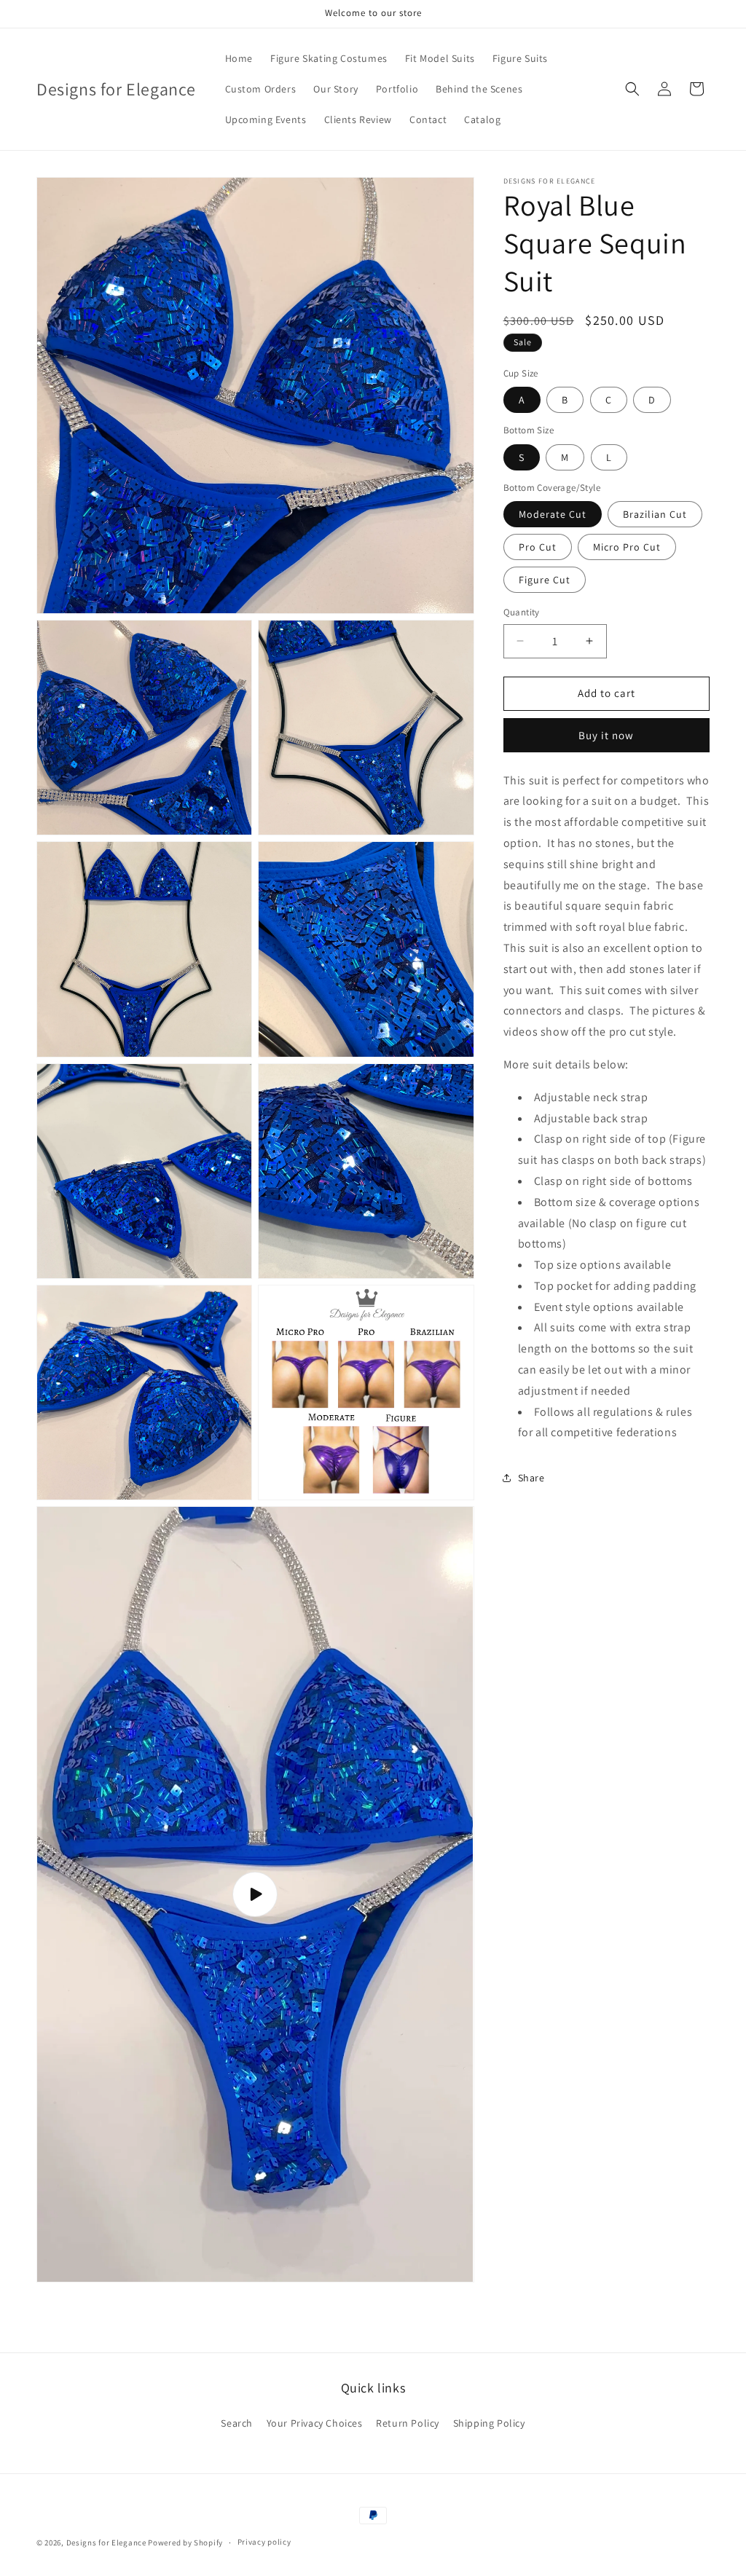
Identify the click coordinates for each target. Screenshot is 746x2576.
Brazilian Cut (655, 514)
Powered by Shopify (185, 2542)
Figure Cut (545, 580)
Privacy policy (264, 2542)
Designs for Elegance (106, 2542)
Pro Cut (538, 547)
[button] (632, 89)
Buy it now (606, 735)
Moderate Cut (553, 514)
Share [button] (531, 1478)
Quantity (522, 612)
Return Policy (408, 2423)
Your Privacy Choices (315, 2423)
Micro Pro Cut (627, 547)
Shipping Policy (489, 2423)
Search (237, 2423)
